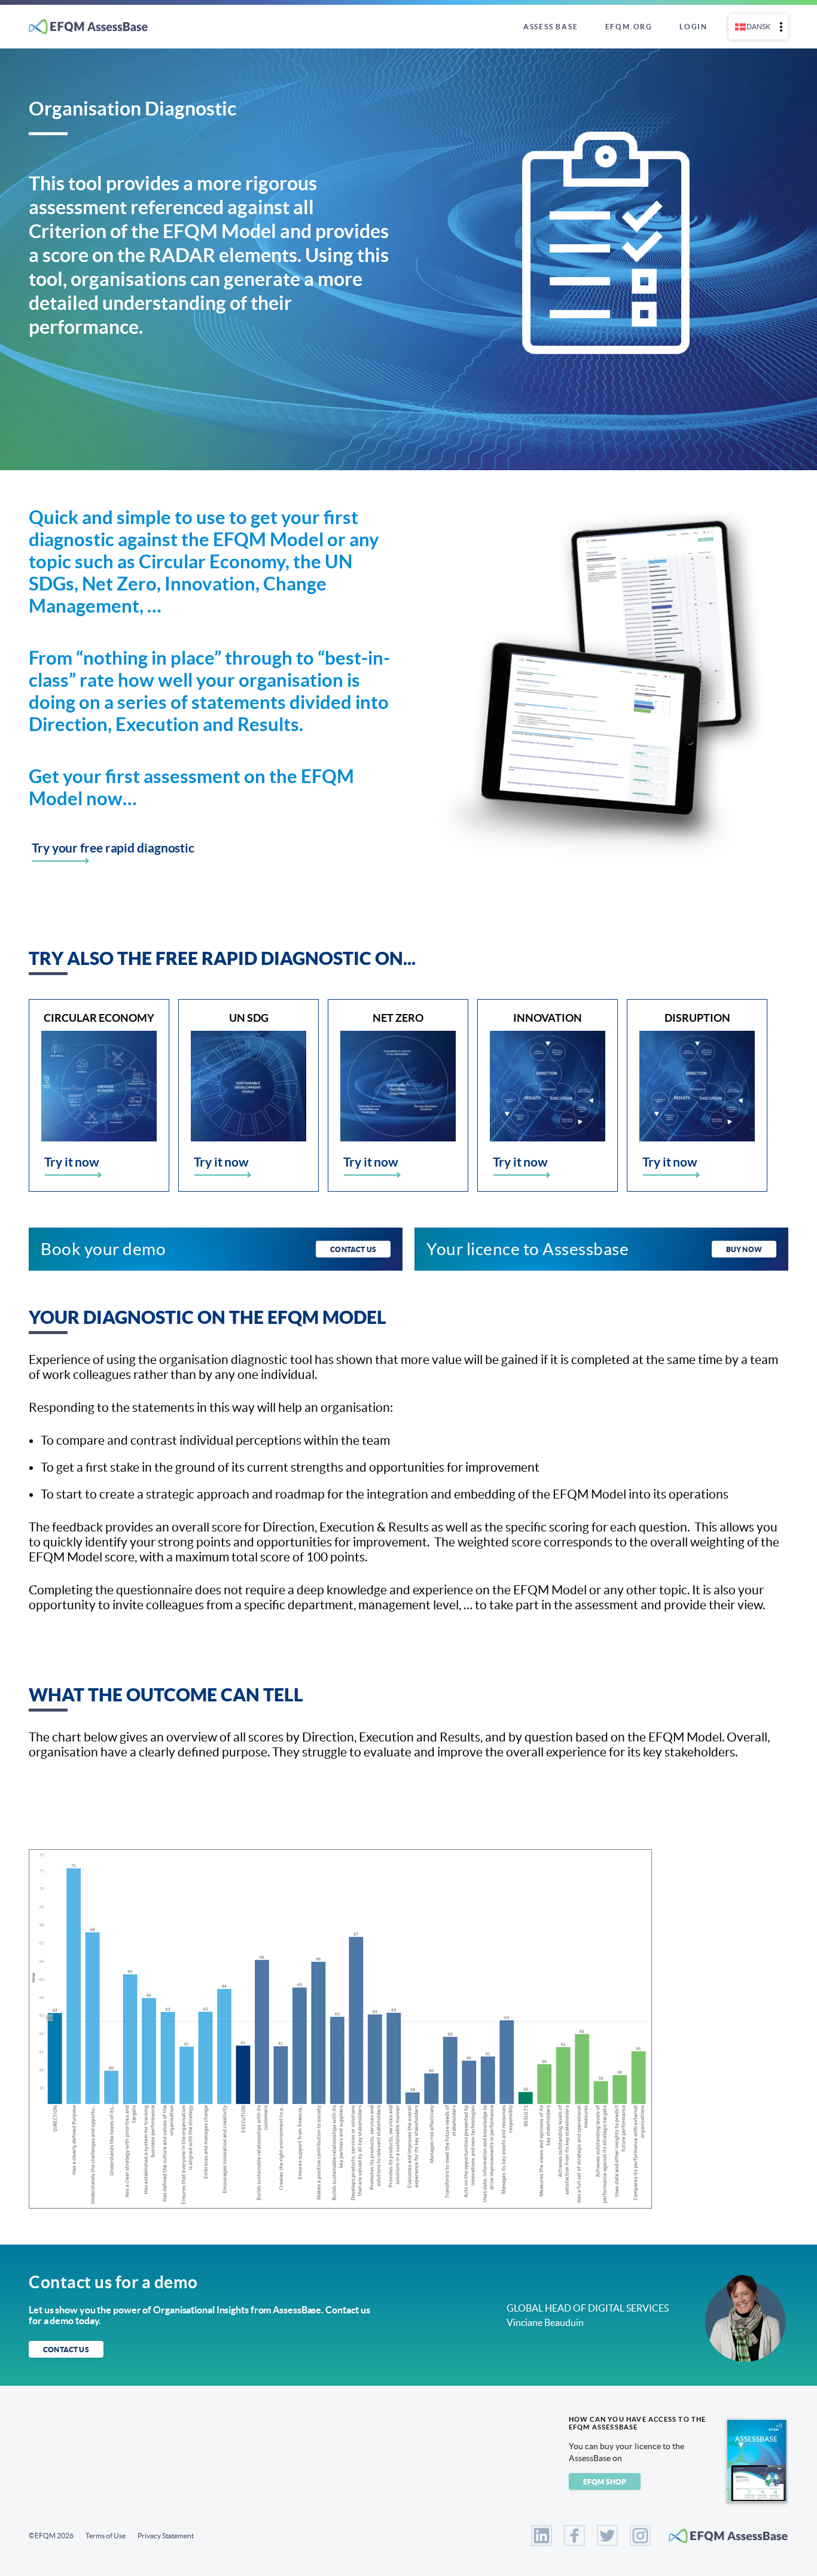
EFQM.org (629, 27)
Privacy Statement (166, 2536)
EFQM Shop (605, 2482)
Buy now (744, 1249)
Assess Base (551, 27)
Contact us (353, 1249)
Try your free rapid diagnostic (113, 848)
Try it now (72, 1162)
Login (693, 27)
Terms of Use (106, 2536)
